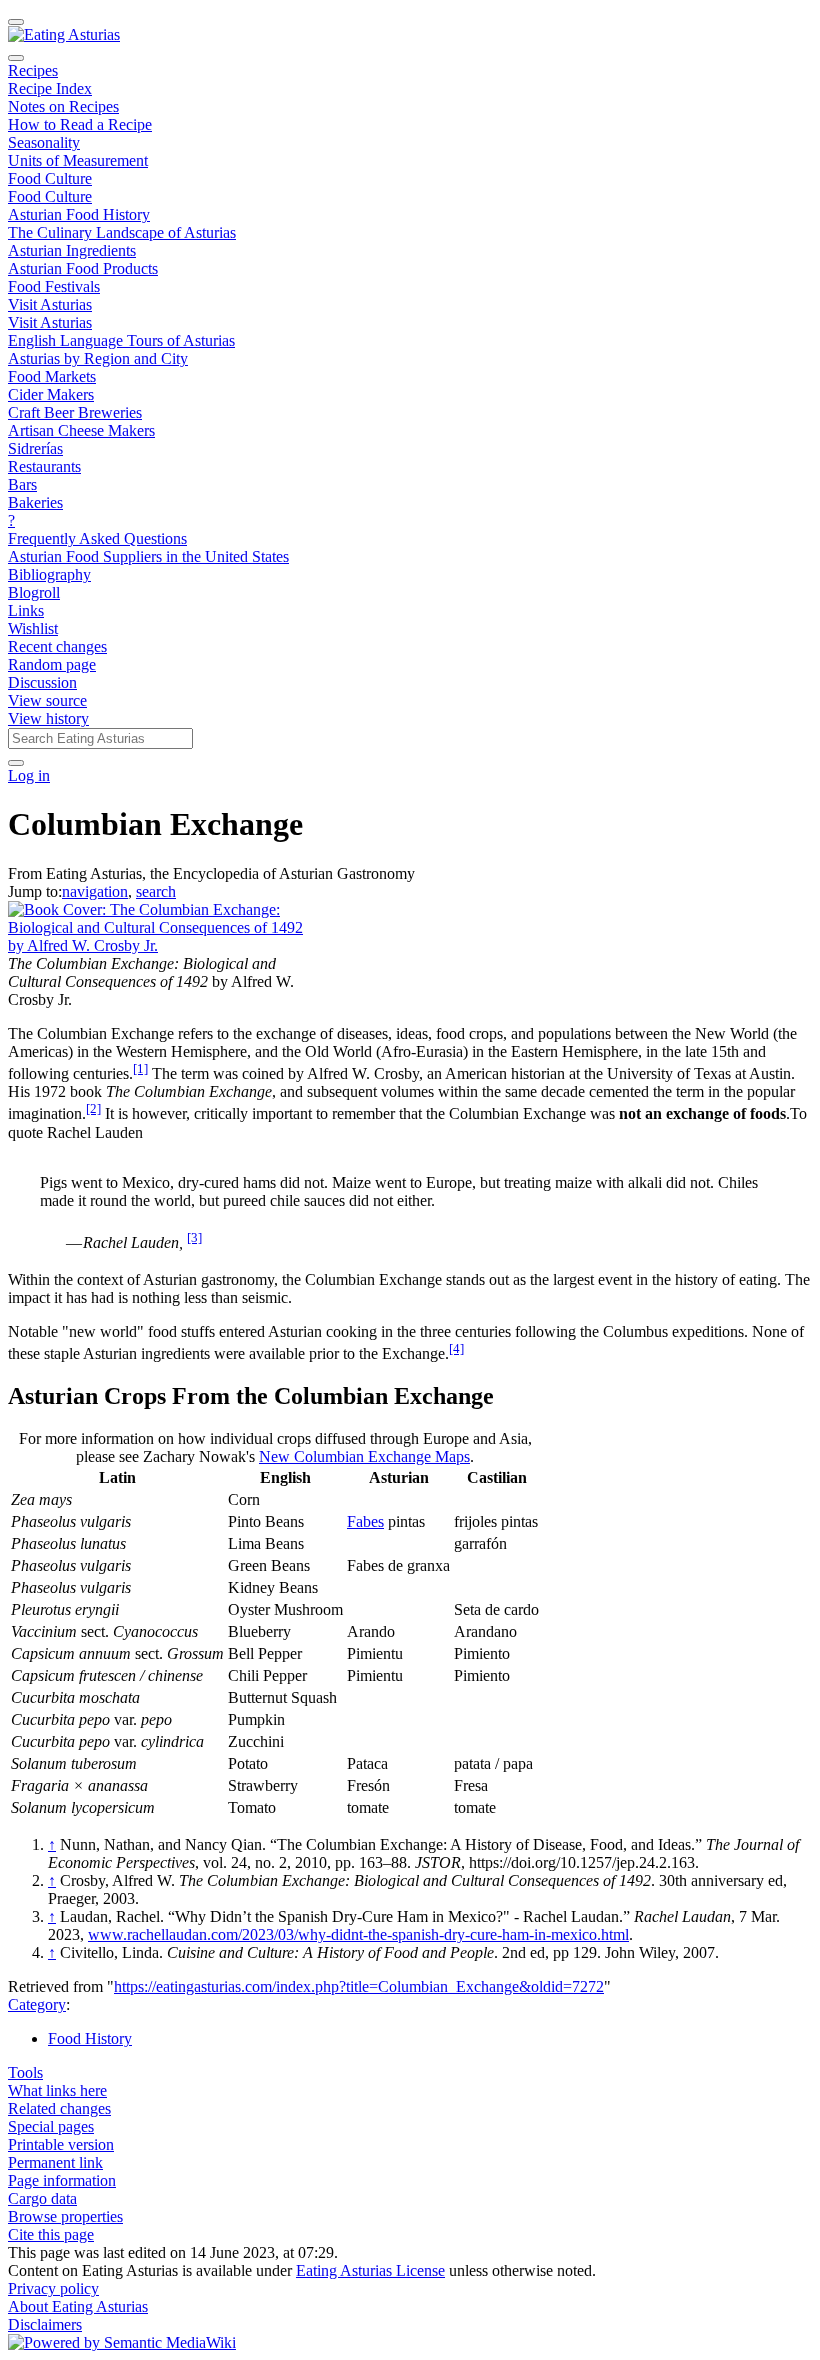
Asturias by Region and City (98, 358)
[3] (194, 1237)
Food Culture (50, 178)
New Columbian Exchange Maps (364, 1456)
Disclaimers (45, 2324)
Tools (25, 2072)
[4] (456, 1348)
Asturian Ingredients (72, 250)
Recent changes (57, 646)
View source (47, 700)
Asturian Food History (79, 214)
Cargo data (42, 2198)
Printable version (61, 2144)
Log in (29, 775)
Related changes (59, 2108)
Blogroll (34, 592)
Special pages (51, 2126)
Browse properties (65, 2216)
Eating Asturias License (370, 2270)
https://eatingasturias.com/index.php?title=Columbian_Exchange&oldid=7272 (359, 1986)
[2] (93, 1108)
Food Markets (52, 376)
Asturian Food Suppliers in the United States (148, 556)
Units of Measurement (78, 160)
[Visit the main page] (64, 34)
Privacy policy (53, 2288)
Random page (52, 664)
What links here (57, 2090)
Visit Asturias (50, 304)
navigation (95, 891)
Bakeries (35, 502)
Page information (62, 2180)
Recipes (33, 70)
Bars (22, 484)
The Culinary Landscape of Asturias (122, 232)
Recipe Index (50, 88)
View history (48, 718)
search (156, 891)
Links (26, 610)
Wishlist (33, 628)
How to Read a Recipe (80, 124)
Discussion (42, 682)
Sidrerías (35, 448)
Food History (90, 2038)
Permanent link (55, 2162)
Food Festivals (54, 286)
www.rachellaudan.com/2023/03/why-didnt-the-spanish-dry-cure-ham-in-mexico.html (358, 1934)
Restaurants (44, 466)
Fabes (365, 1521)
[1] (140, 1068)
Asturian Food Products (83, 268)
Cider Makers (51, 394)
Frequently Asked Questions (97, 538)
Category (37, 2004)
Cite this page (51, 2234)
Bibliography (49, 574)
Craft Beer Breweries (75, 412)
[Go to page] (16, 763)
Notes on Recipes (63, 106)
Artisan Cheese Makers (81, 430)
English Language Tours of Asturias (121, 340)
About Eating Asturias (78, 2306)
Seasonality (44, 142)
